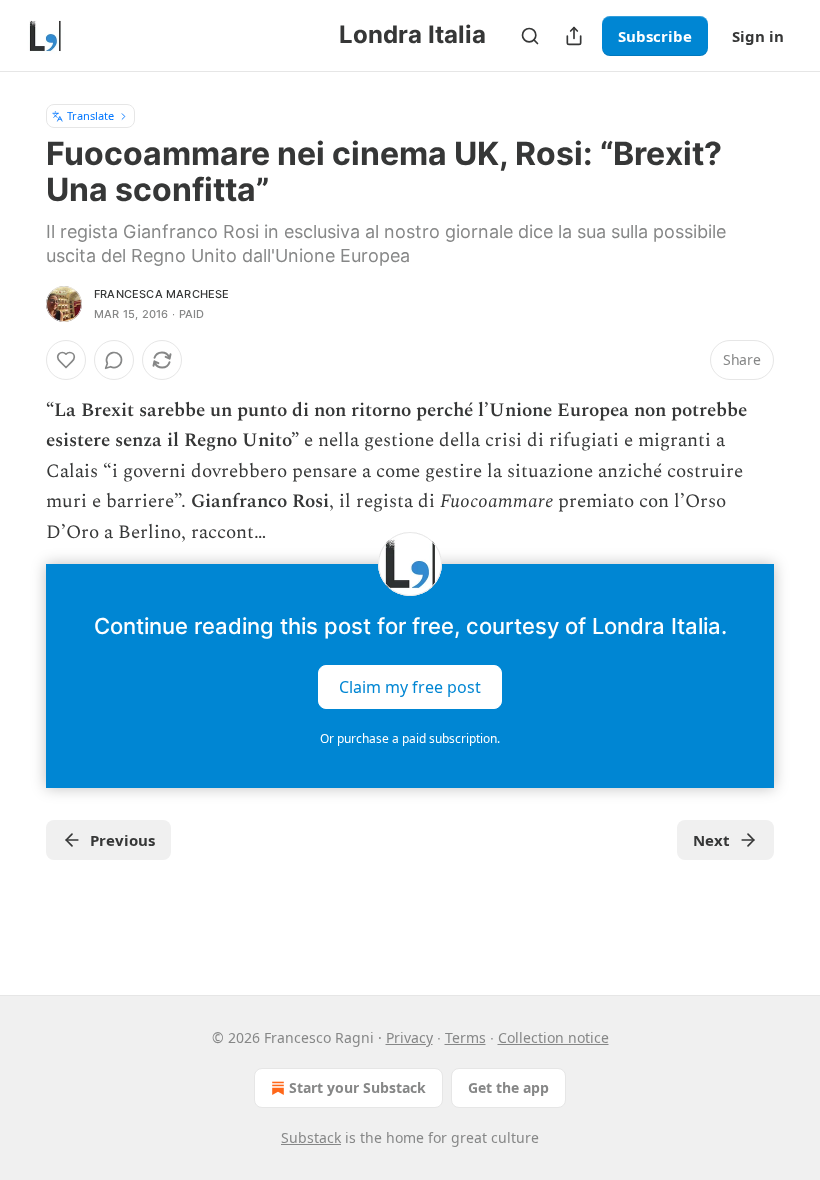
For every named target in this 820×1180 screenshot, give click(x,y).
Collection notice (553, 1037)
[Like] (66, 360)
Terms (465, 1037)
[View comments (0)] (114, 360)
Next (711, 840)
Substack (311, 1137)
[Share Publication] (574, 36)
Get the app (508, 1087)
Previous (122, 840)
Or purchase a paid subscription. (410, 738)
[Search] (530, 36)
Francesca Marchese (162, 294)
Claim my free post (410, 687)
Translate (90, 115)
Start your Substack (357, 1087)
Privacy (409, 1037)
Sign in (758, 36)
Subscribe (655, 36)
